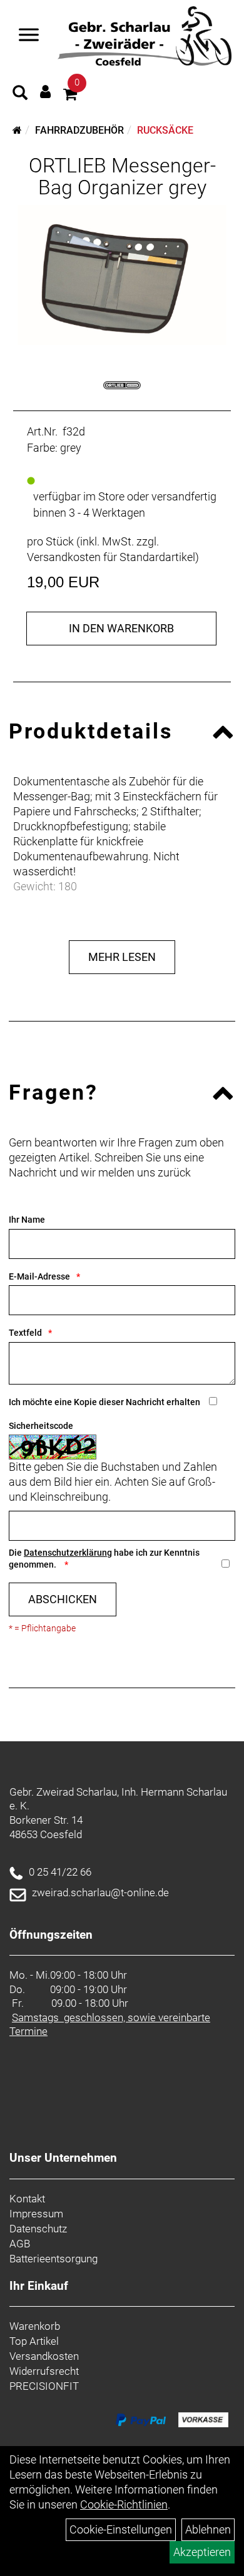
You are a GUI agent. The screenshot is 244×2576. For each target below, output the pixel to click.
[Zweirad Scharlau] (145, 36)
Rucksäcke (165, 130)
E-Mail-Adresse (39, 1276)
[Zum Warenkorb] (70, 96)
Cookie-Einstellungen (121, 2529)
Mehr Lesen (122, 957)
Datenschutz (38, 2229)
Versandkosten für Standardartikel (111, 557)
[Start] (17, 130)
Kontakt (27, 2199)
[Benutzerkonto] (45, 92)
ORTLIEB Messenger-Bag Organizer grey (122, 177)
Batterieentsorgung (53, 2259)
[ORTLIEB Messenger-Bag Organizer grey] (122, 275)
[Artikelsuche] (20, 94)
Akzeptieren (202, 2552)
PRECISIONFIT (44, 2386)
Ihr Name (27, 1220)
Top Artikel (34, 2341)
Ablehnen (208, 2529)
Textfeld (25, 1333)
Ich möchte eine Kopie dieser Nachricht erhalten (104, 1402)
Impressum (36, 2214)
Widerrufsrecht (44, 2371)
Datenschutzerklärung (68, 1553)
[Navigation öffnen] (29, 36)
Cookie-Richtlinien (124, 2504)
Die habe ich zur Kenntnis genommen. (104, 1559)
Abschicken (63, 1599)
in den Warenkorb (121, 628)
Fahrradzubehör (79, 130)
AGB (20, 2244)
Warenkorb (35, 2326)
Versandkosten (44, 2356)
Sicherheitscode (41, 1426)
